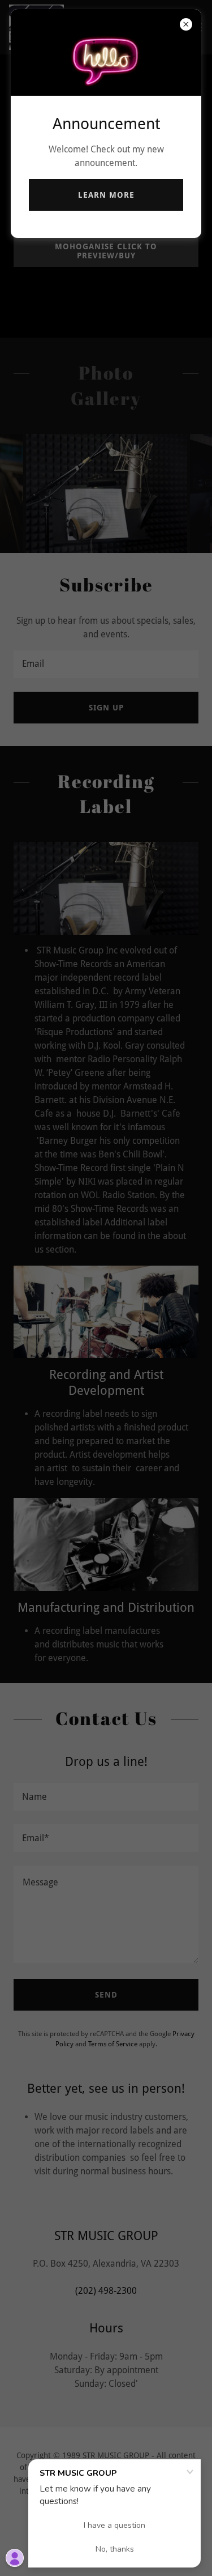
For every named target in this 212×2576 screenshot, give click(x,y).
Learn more (106, 195)
